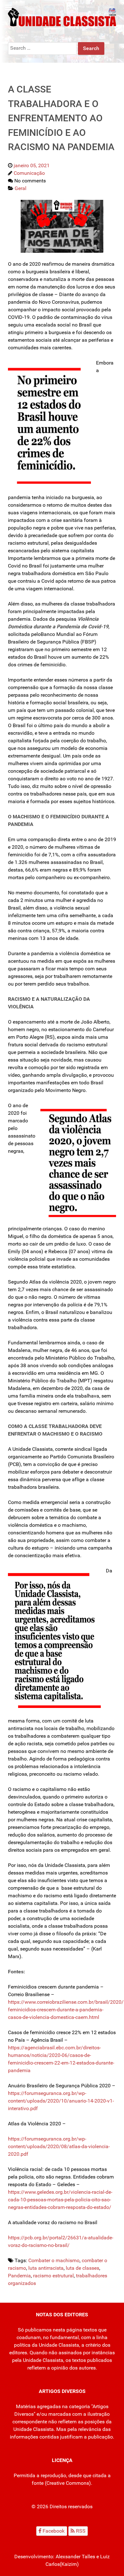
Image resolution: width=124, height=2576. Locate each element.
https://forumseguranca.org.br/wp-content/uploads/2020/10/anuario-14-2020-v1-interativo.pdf (61, 2101)
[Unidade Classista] (62, 17)
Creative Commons (68, 2483)
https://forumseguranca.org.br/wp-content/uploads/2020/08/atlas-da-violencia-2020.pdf (59, 2146)
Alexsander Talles (75, 2557)
